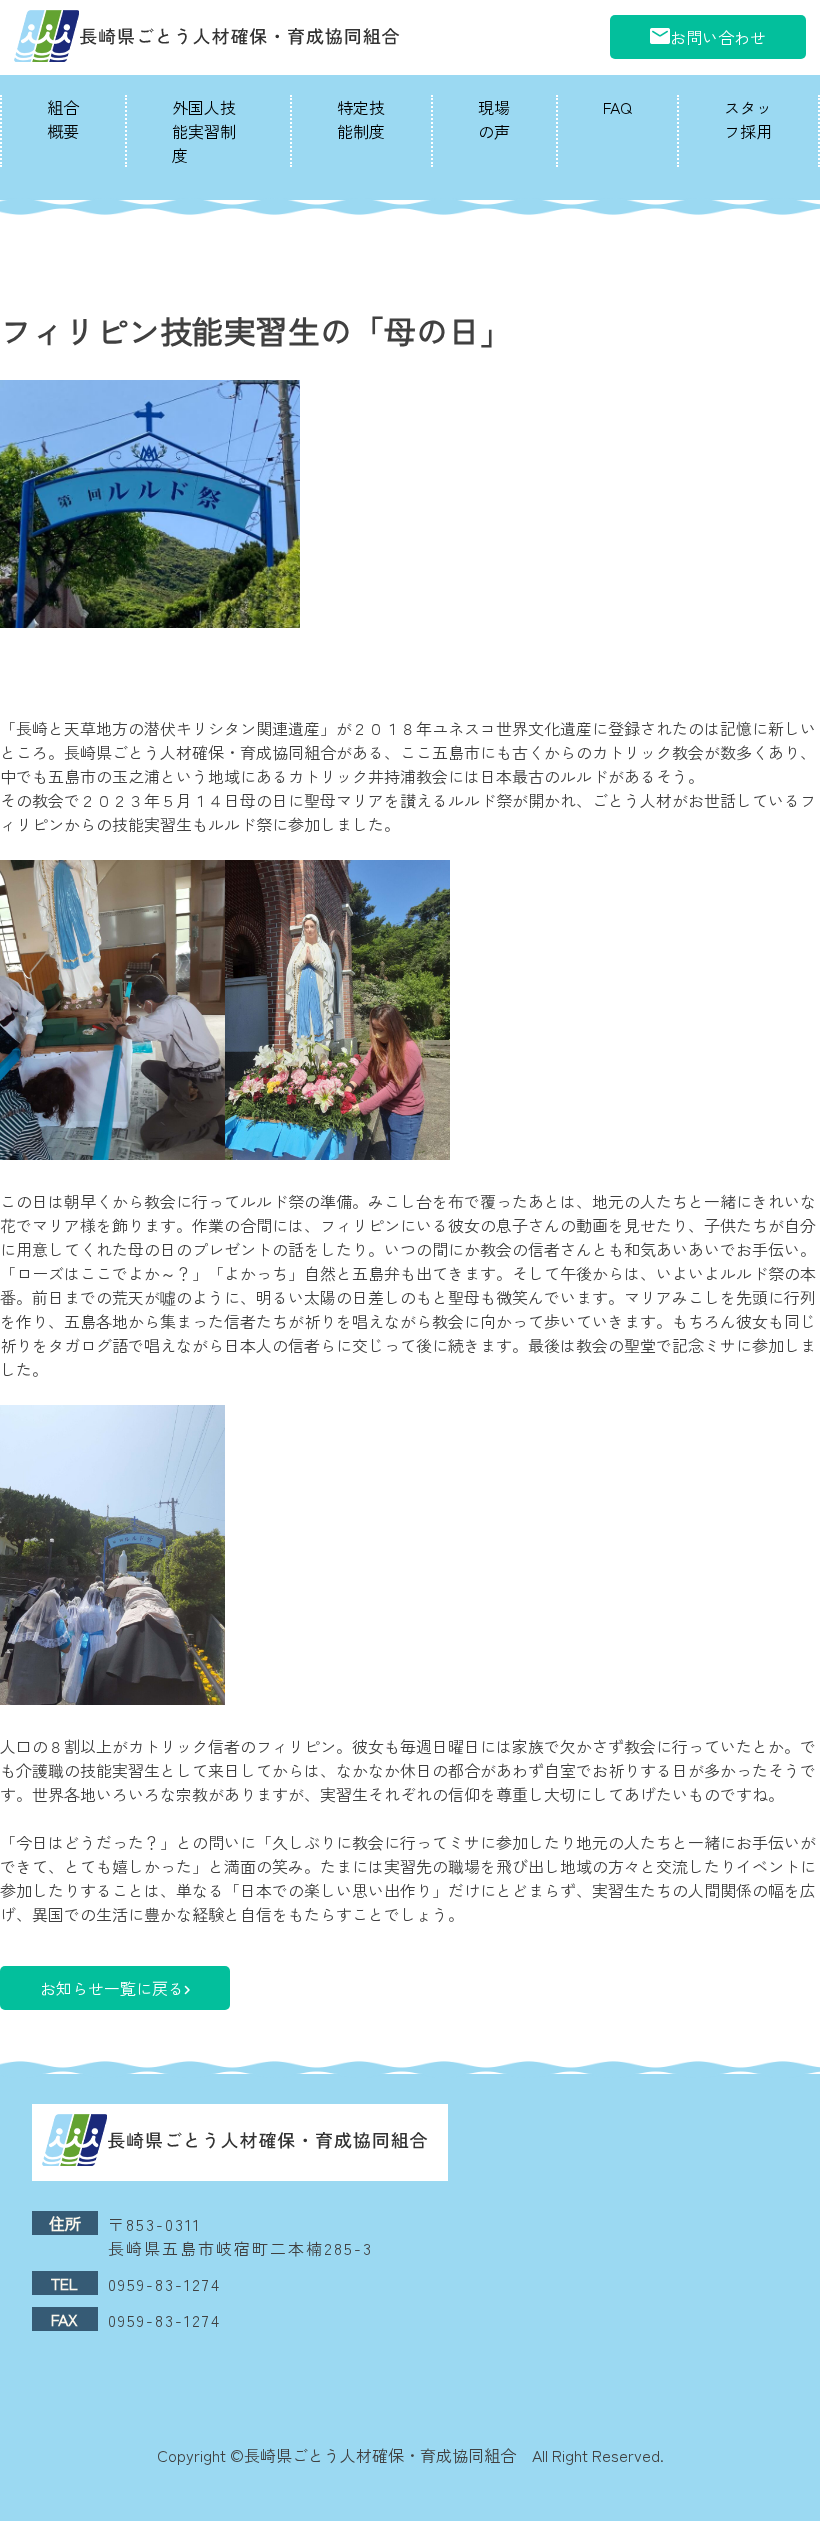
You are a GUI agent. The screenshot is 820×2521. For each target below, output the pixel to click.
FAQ (617, 107)
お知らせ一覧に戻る (112, 1988)
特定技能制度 (361, 119)
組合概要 (63, 119)
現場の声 (494, 119)
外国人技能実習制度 (204, 131)
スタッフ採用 (748, 119)
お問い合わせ (718, 37)
